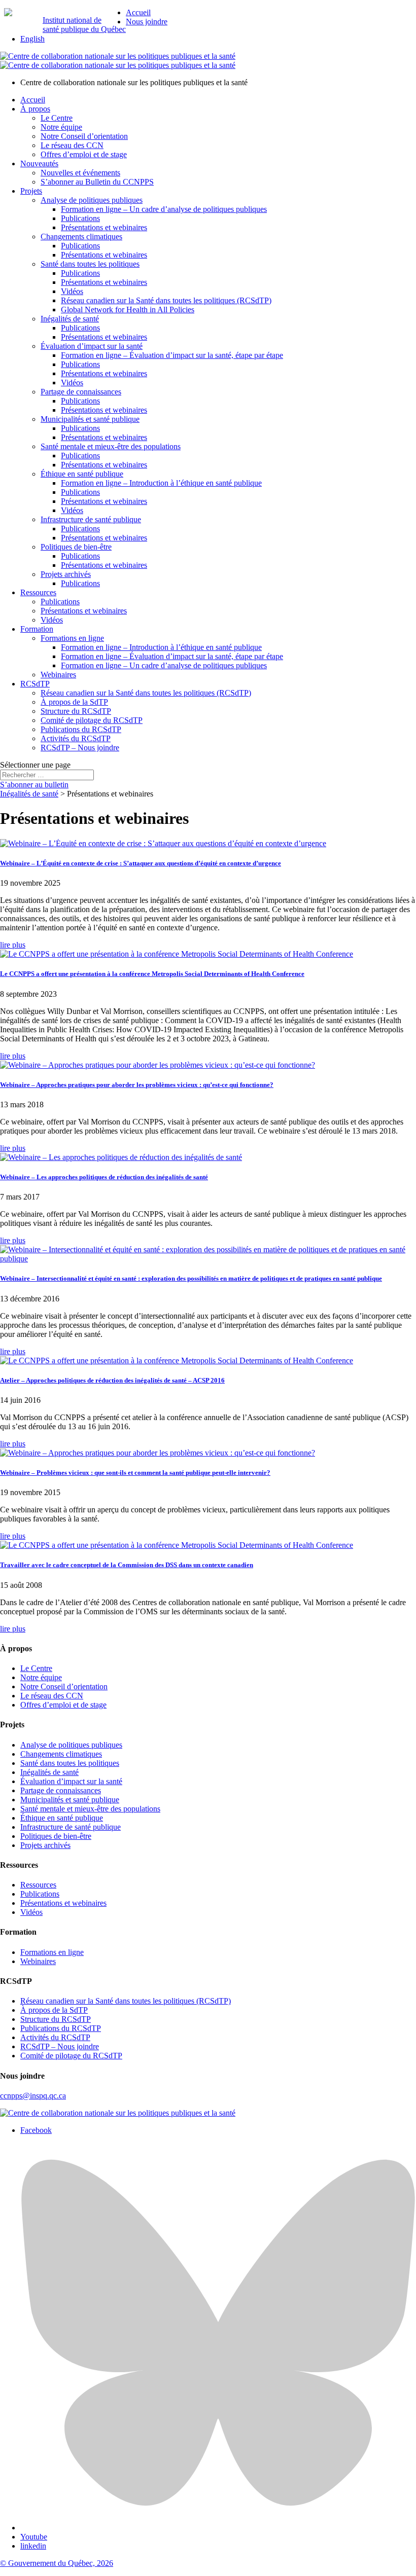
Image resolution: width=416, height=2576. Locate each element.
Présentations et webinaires (104, 227)
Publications (80, 218)
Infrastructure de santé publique (91, 519)
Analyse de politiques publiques (92, 200)
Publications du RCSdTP (81, 729)
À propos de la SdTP (74, 702)
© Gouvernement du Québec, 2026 (57, 2563)
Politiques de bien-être (76, 547)
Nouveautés (39, 164)
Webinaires (58, 675)
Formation (37, 629)
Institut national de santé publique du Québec (84, 25)
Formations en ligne (72, 638)
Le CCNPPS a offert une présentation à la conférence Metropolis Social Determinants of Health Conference (152, 974)
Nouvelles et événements (80, 173)
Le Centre (57, 118)
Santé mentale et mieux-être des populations (111, 446)
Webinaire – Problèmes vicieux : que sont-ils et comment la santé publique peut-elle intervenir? (135, 1473)
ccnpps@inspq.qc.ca (33, 2096)
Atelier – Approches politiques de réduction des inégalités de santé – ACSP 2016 (112, 1380)
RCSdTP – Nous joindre (80, 748)
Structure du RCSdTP (76, 711)
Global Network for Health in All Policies (128, 310)
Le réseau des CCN (72, 145)
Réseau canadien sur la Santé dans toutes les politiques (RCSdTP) (166, 300)
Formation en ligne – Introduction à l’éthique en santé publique (161, 483)
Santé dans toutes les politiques (90, 264)
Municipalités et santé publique (90, 419)
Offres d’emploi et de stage (84, 154)
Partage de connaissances (81, 392)
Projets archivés (66, 574)
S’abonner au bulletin (34, 785)
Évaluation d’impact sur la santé (92, 346)
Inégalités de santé (70, 319)
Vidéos (72, 291)
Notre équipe (61, 127)
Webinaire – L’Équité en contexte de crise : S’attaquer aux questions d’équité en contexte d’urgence (141, 863)
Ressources (38, 592)
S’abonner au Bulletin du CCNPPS (97, 182)
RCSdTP (35, 684)
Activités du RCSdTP (76, 738)
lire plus (13, 945)
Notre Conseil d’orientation (84, 136)
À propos (35, 109)
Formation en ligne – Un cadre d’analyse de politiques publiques (164, 209)
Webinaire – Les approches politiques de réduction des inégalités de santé (104, 1177)
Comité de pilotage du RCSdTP (92, 720)
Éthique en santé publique (82, 474)
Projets (31, 191)
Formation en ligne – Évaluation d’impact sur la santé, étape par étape (172, 355)
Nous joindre (147, 22)
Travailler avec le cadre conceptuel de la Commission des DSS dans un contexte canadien (127, 1565)
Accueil (138, 12)
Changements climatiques (81, 237)
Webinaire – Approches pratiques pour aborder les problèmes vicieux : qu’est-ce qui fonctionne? (137, 1085)
